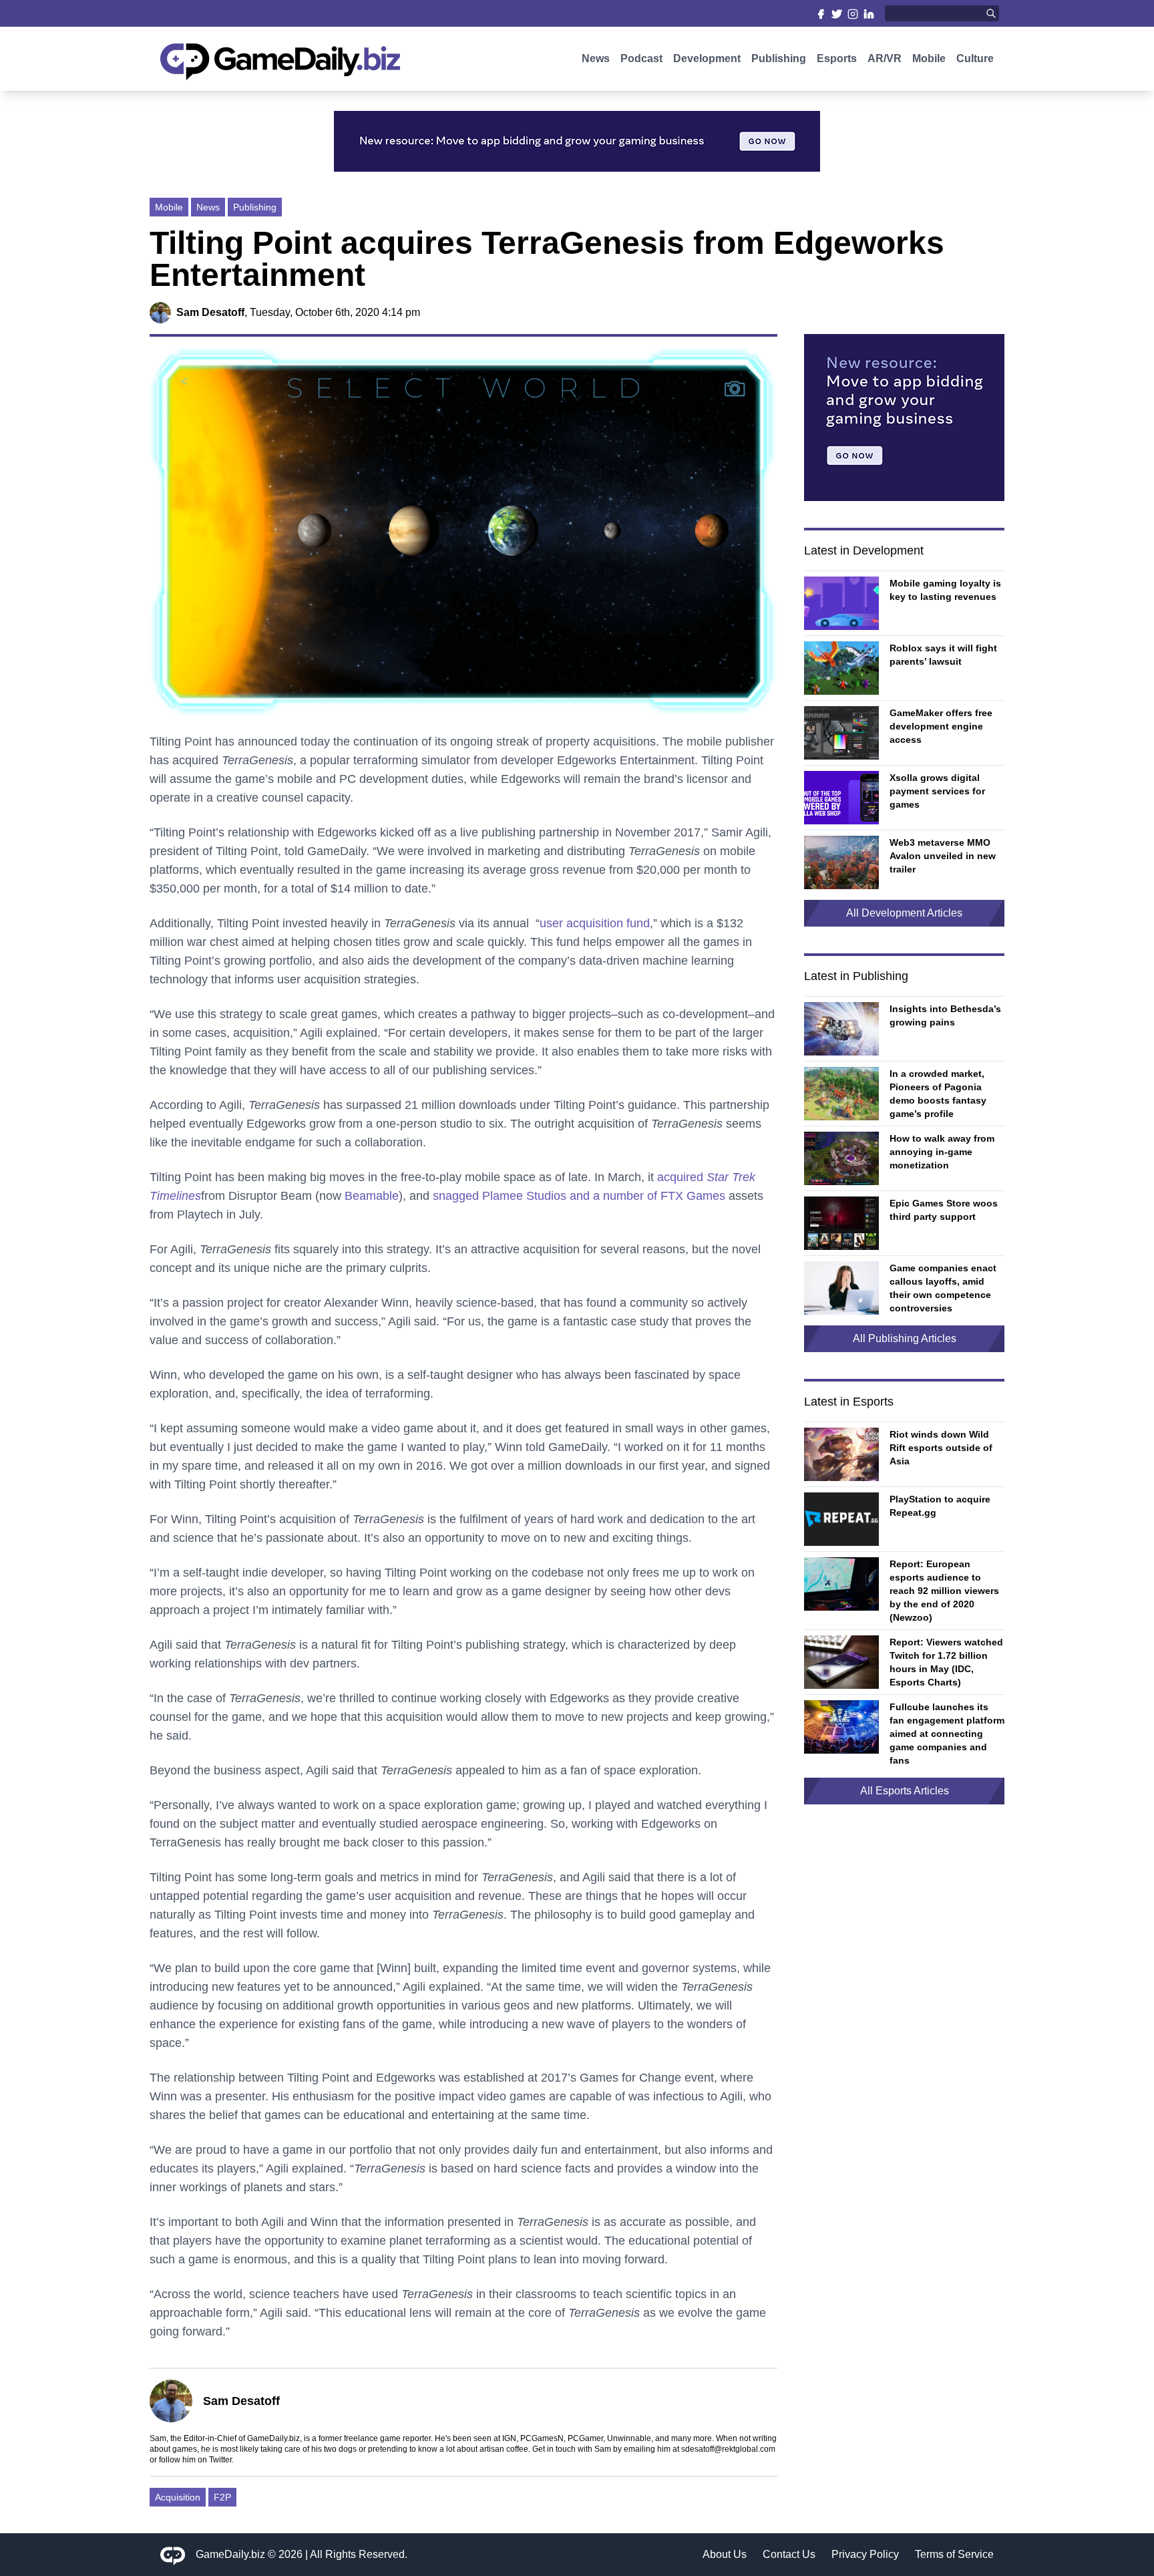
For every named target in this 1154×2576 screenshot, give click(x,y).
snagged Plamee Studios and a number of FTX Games (579, 1196)
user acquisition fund (595, 923)
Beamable (372, 1196)
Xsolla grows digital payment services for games (937, 791)
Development (707, 58)
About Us (725, 2554)
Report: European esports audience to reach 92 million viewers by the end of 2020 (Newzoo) (944, 1591)
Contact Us (789, 2554)
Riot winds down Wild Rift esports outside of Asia (941, 1448)
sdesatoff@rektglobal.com (728, 2449)
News (596, 58)
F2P (222, 2497)
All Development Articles (904, 913)
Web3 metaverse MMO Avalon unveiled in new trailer (943, 856)
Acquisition (178, 2497)
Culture (975, 58)
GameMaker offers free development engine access (941, 726)
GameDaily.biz (230, 2554)
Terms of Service (954, 2554)
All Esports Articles (905, 1791)
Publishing (779, 58)
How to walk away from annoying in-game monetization (942, 1152)
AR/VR (885, 58)
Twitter (220, 2460)
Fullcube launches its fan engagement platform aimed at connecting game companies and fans (947, 1734)
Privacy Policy (865, 2554)
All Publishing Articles (905, 1338)
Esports (837, 58)
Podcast (641, 58)
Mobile (929, 58)
